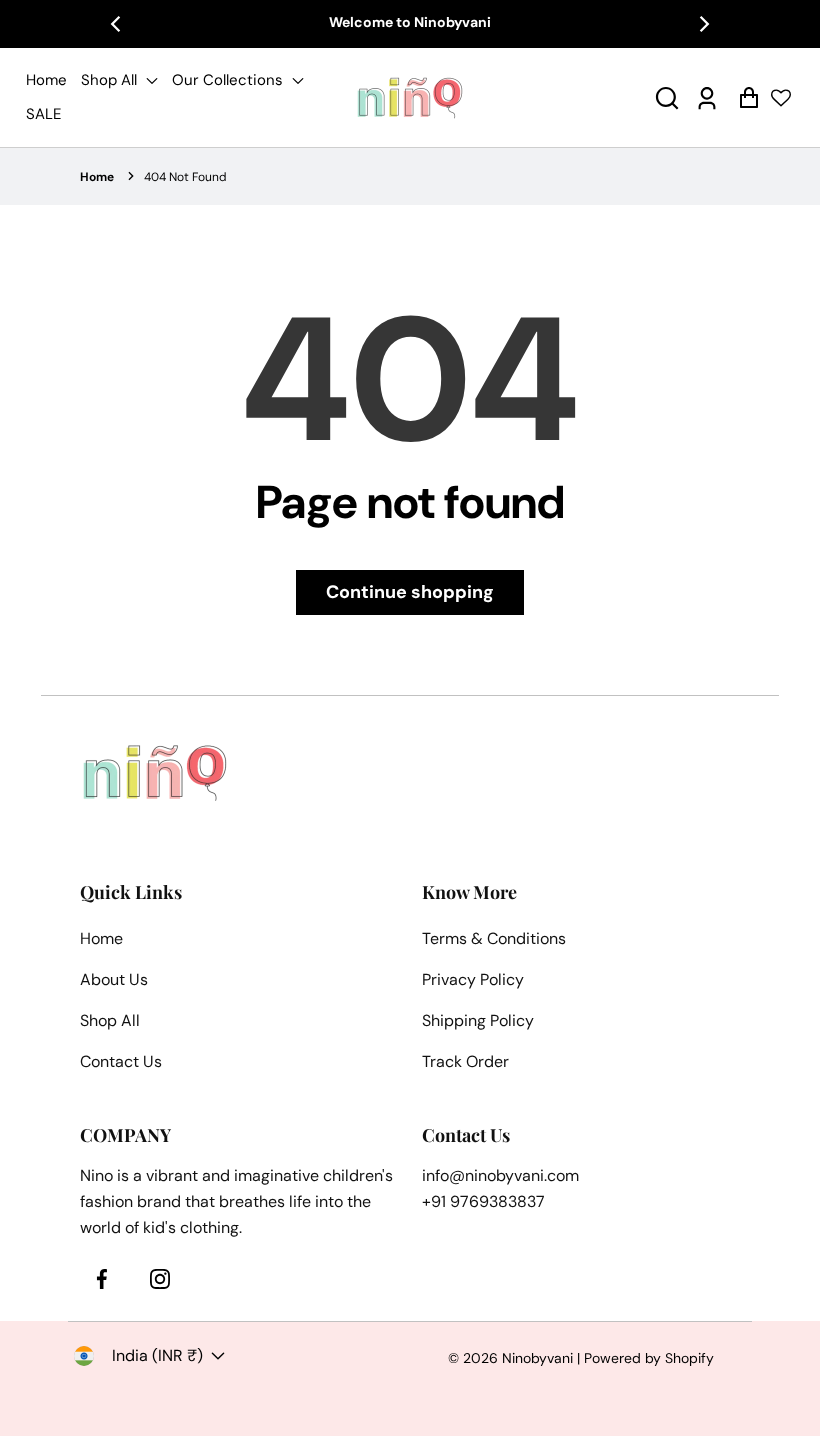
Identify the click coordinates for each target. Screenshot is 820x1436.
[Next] (703, 24)
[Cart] (748, 97)
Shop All (111, 80)
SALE (43, 114)
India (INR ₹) (157, 1355)
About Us (114, 979)
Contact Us (121, 1061)
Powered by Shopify (649, 1358)
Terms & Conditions (494, 938)
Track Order (465, 1061)
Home (46, 80)
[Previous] (117, 24)
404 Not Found (185, 177)
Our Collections (229, 80)
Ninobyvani (537, 1358)
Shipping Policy (478, 1020)
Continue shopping (410, 592)
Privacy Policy (473, 979)
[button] (667, 97)
